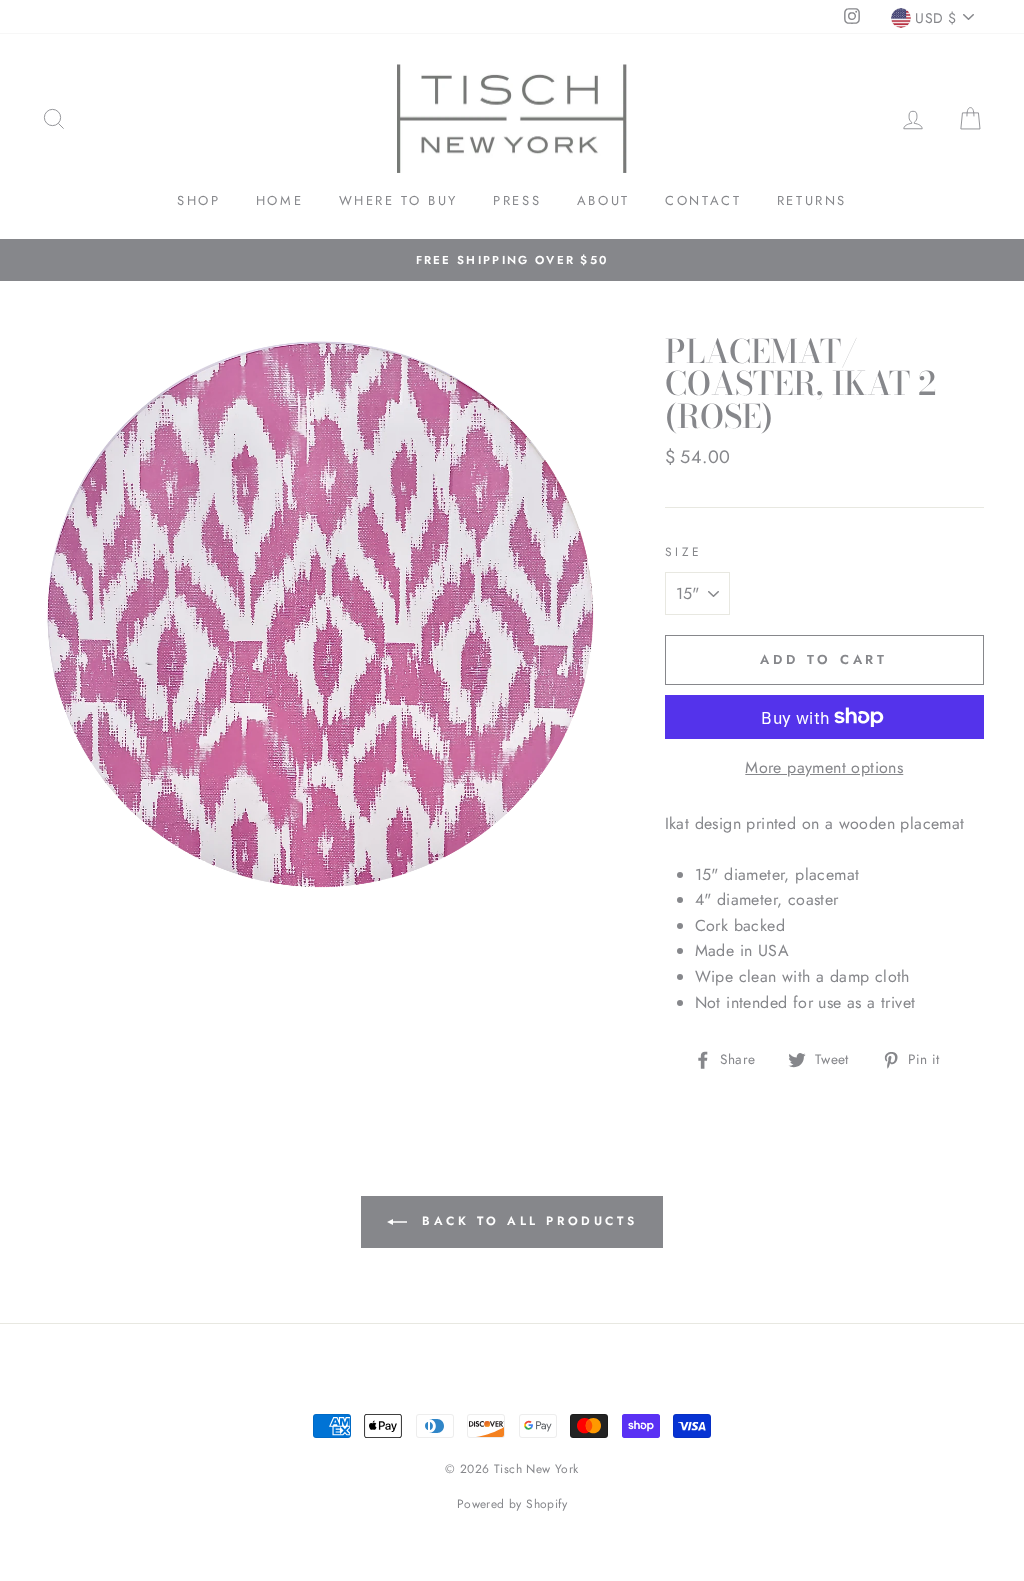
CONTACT (703, 200)
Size (684, 552)
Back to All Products (526, 1221)
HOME (279, 200)
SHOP (198, 200)
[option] (512, 260)
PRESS (517, 200)
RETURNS (812, 200)
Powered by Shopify (512, 1504)
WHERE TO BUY (398, 200)
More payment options (824, 767)
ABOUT (603, 200)
